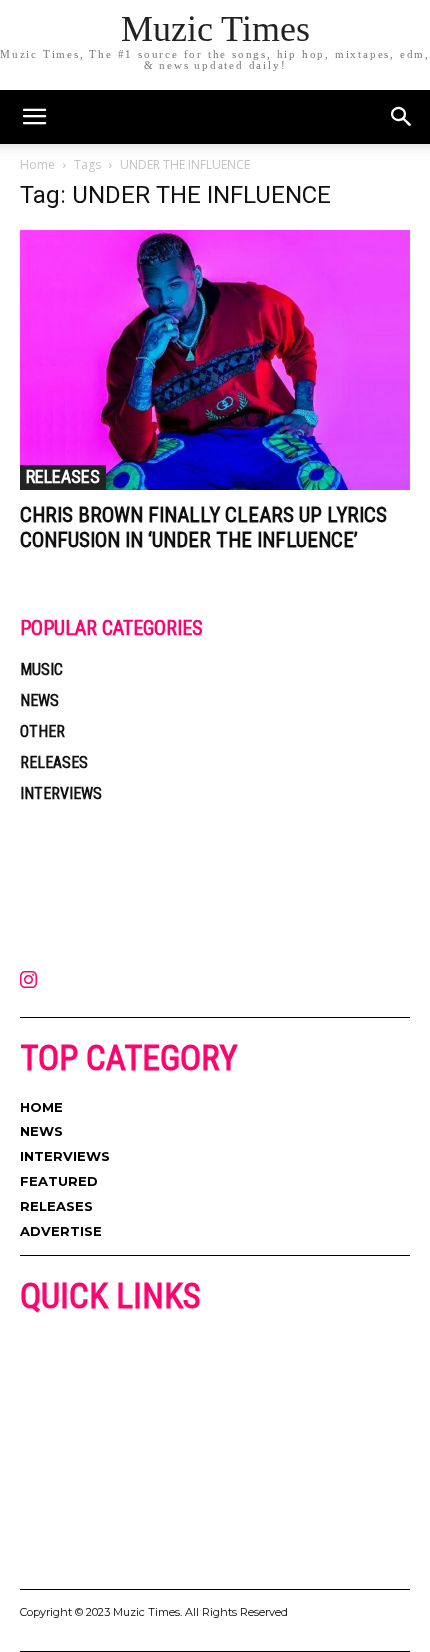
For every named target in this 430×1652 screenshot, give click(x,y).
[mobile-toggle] (34, 117)
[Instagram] (28, 981)
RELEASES (63, 476)
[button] (402, 117)
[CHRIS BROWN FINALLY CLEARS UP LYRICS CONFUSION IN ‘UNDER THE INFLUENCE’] (215, 360)
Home (37, 164)
